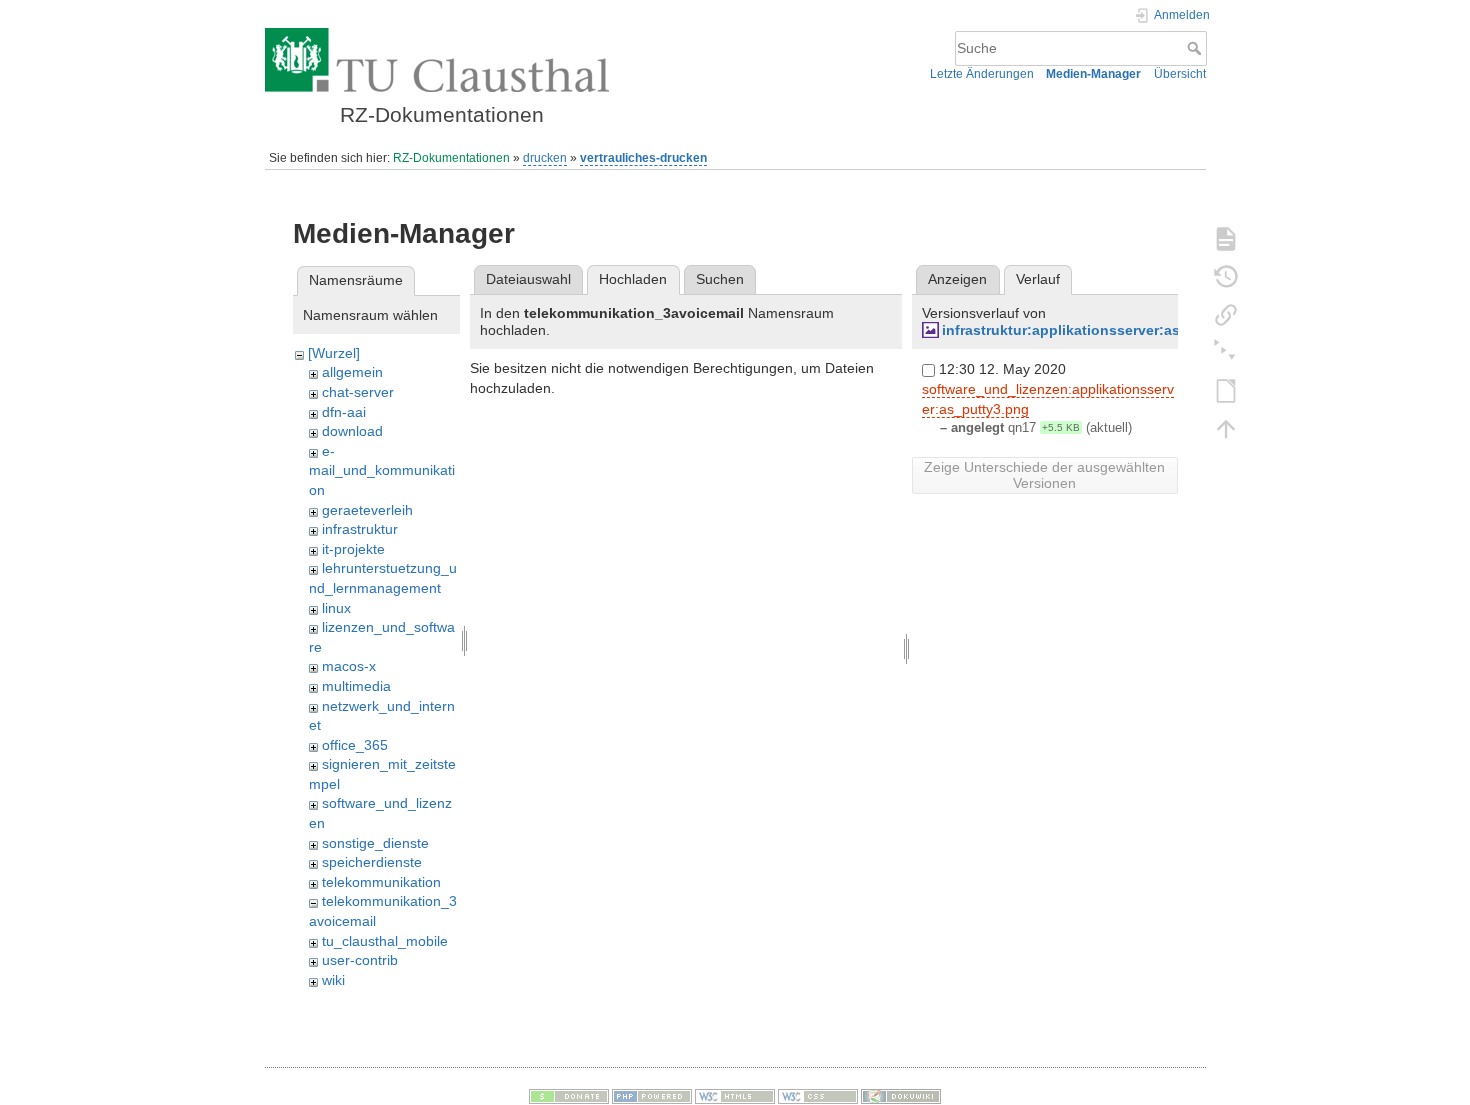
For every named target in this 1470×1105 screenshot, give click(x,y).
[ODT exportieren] (1226, 390)
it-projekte (353, 549)
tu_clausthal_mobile (385, 941)
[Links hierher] (1226, 314)
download (352, 431)
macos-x (349, 666)
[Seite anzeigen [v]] (1226, 238)
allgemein (352, 372)
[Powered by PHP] (652, 1096)
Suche (1196, 48)
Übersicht (1180, 74)
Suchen (720, 279)
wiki (333, 980)
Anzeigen (957, 279)
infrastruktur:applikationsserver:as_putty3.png (1102, 330)
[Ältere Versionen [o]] (1226, 276)
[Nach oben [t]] (1226, 428)
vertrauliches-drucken (643, 158)
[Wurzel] (334, 353)
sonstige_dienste (375, 843)
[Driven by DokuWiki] (901, 1096)
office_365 (355, 745)
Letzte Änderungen (982, 74)
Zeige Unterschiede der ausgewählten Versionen (1044, 475)
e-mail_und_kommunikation (382, 470)
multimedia (356, 686)
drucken (545, 158)
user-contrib (360, 960)
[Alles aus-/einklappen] (1226, 352)
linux (336, 608)
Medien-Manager (1093, 74)
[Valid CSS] (818, 1096)
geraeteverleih (367, 510)
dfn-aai (344, 412)
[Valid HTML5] (735, 1096)
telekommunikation (381, 882)
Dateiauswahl (528, 279)
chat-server (358, 392)
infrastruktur (360, 529)
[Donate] (569, 1096)
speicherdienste (372, 862)
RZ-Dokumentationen (451, 158)
